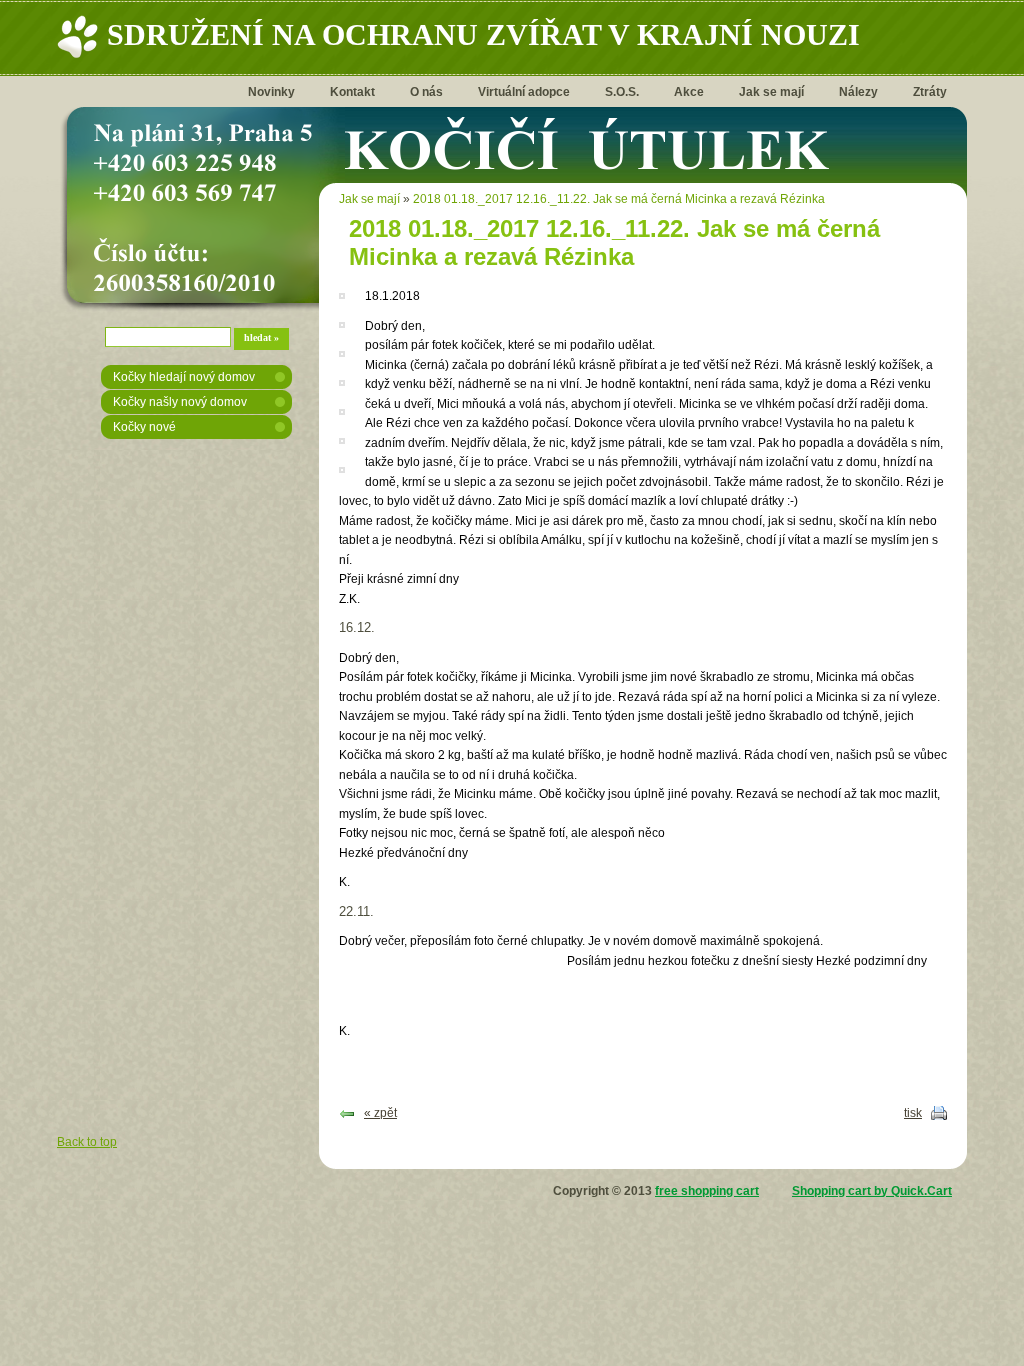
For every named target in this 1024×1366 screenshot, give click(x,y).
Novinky (271, 92)
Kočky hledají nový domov (184, 377)
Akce (689, 92)
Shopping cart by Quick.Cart (872, 1191)
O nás (426, 92)
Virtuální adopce (524, 92)
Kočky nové (144, 427)
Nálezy (858, 92)
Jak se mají (771, 92)
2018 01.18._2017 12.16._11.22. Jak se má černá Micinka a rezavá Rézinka (619, 199)
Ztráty (930, 92)
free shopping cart (707, 1191)
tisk (913, 1113)
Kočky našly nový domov (180, 402)
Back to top (87, 1142)
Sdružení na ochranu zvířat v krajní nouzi (483, 34)
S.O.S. (622, 92)
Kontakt (352, 92)
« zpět (380, 1113)
